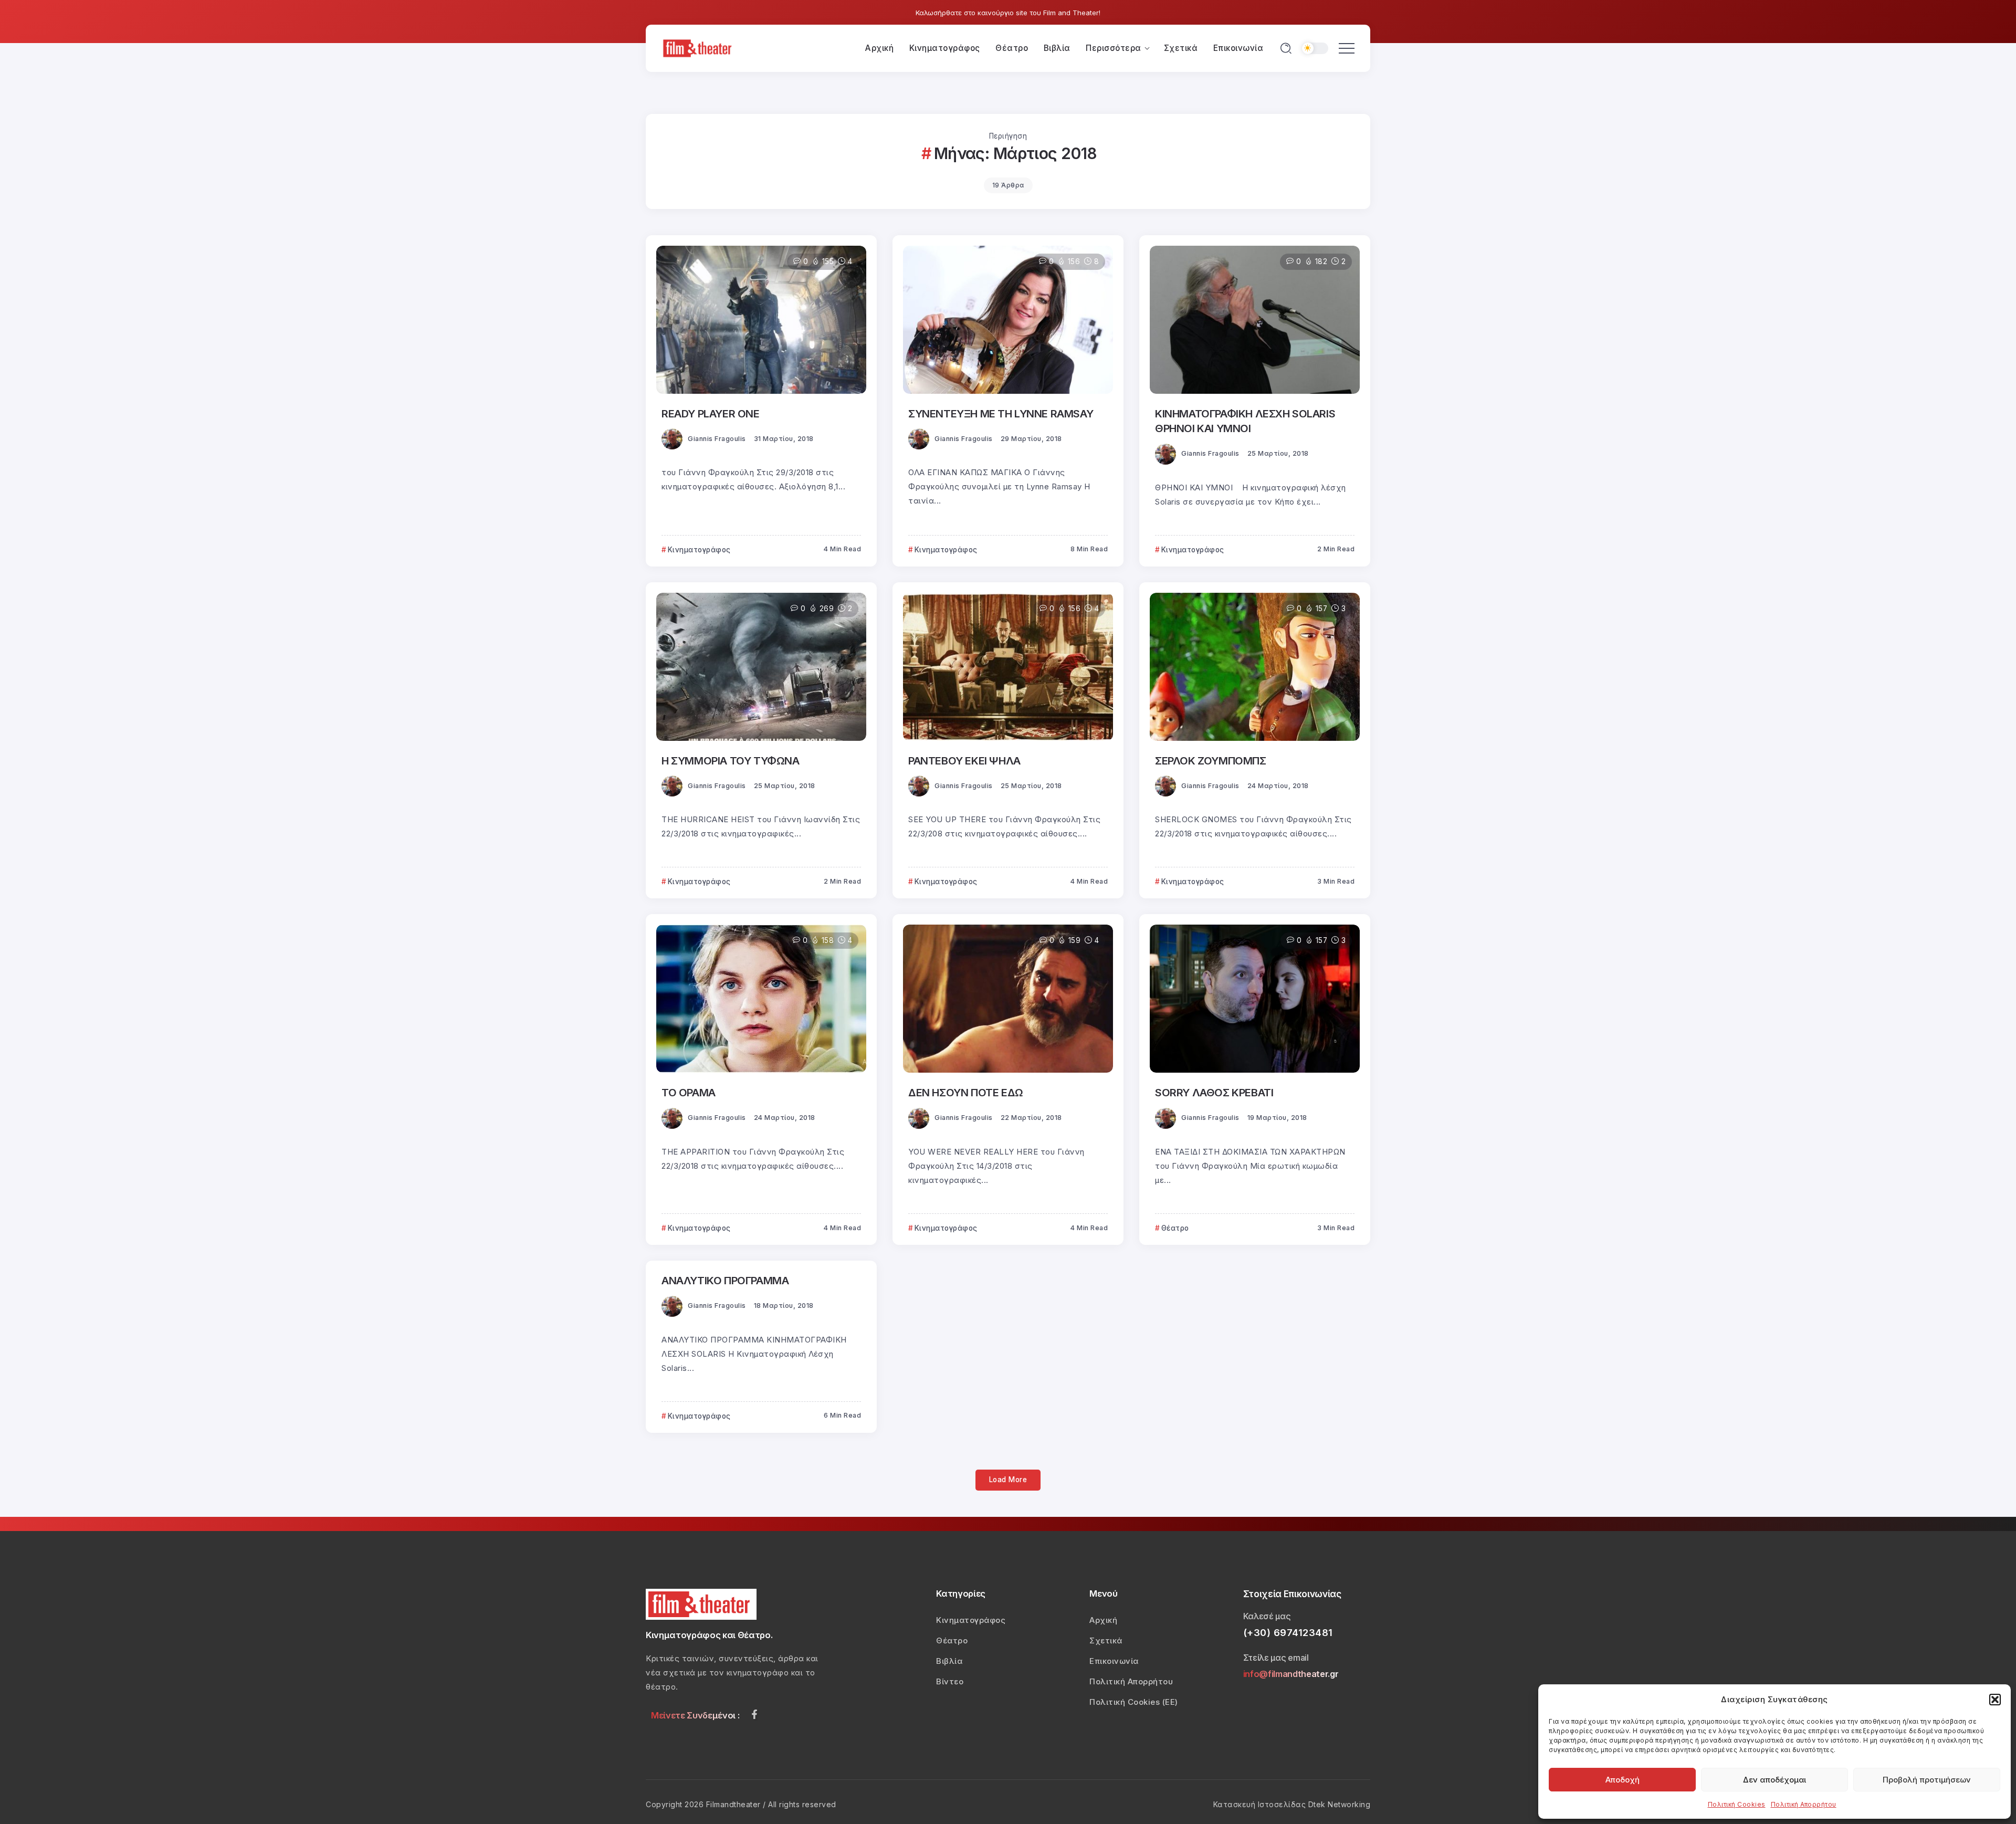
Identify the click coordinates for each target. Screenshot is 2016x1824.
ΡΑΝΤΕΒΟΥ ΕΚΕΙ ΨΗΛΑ (964, 761)
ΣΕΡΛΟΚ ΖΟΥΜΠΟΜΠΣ (1211, 761)
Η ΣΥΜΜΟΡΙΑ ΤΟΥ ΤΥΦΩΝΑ (731, 761)
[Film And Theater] (699, 48)
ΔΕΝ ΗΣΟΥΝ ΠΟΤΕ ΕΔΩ (966, 1092)
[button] (1995, 1700)
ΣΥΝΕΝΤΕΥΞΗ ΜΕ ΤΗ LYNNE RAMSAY (1001, 413)
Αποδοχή (1623, 1780)
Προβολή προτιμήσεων (1927, 1780)
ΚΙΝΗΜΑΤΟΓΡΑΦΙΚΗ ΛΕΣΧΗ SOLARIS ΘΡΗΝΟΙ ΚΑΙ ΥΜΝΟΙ (1245, 421)
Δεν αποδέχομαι (1774, 1780)
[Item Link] (761, 320)
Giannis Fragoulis (717, 439)
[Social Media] (754, 1714)
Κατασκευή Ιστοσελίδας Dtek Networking (1292, 1804)
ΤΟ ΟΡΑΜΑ (689, 1092)
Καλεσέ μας (1267, 1616)
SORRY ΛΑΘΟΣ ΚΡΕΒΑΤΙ (1214, 1092)
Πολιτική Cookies (1737, 1804)
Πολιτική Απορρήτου (1804, 1804)
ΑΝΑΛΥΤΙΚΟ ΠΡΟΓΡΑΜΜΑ (725, 1280)
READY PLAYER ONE (711, 413)
